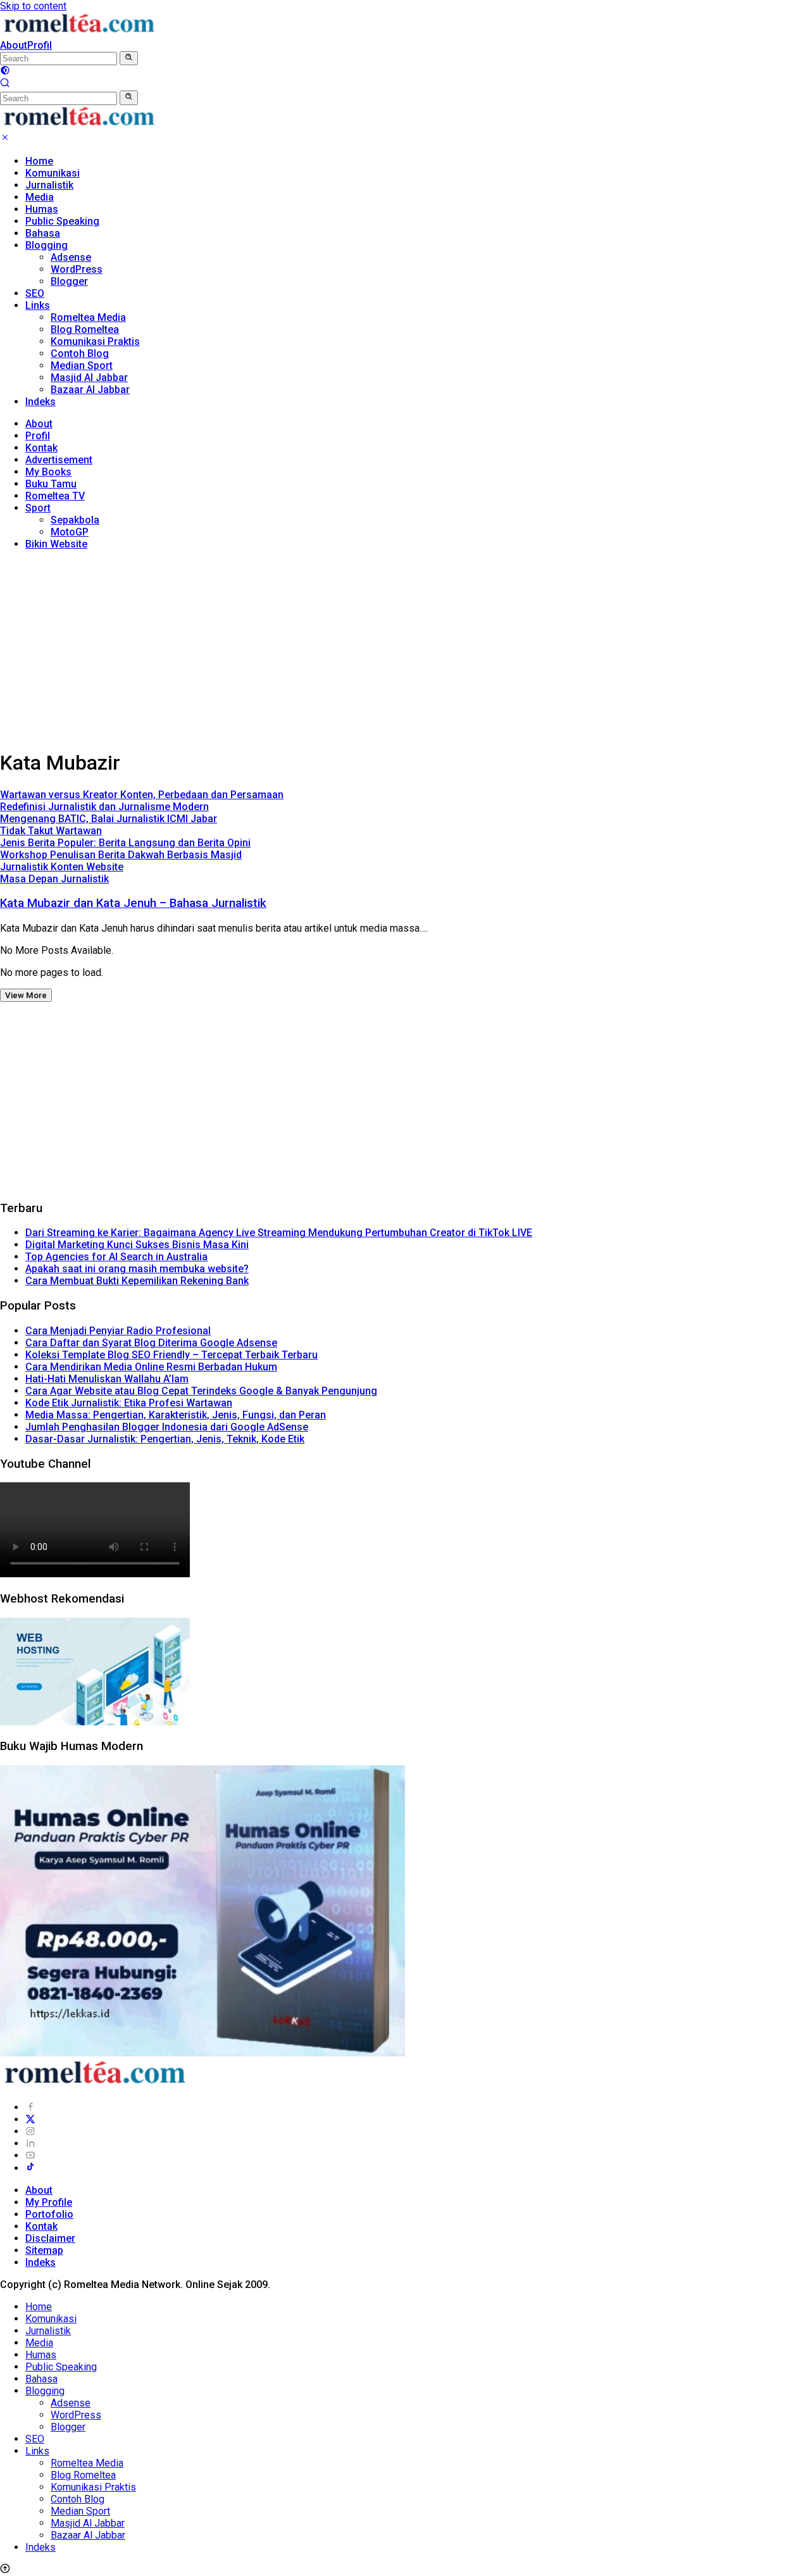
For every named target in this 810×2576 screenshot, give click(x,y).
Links (38, 305)
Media (40, 197)
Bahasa (43, 233)
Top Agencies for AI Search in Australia (116, 1257)
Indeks (40, 402)
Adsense (71, 257)
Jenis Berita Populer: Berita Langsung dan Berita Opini (125, 843)
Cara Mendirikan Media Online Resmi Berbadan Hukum (151, 1367)
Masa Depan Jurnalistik (54, 879)
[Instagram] (30, 2131)
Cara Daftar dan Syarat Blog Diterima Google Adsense (151, 1343)
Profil (40, 45)
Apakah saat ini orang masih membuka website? (137, 1269)
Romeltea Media (88, 317)
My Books (48, 472)
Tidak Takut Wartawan (51, 831)
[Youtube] (30, 2155)
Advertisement (59, 460)
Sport (38, 508)
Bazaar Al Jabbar (90, 390)
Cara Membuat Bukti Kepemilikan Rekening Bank (137, 1281)
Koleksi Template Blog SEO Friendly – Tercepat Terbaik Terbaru (171, 1355)
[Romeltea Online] (79, 33)
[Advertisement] (405, 649)
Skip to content (33, 6)
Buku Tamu (51, 484)
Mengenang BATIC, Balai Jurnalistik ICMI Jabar (109, 819)
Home (39, 161)
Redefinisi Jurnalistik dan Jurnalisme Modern (104, 807)
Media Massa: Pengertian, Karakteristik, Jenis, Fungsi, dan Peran (176, 1415)
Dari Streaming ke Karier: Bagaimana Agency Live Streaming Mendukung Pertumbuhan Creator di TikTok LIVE (279, 1233)
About (14, 45)
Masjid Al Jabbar (89, 378)
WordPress (77, 269)
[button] (129, 58)
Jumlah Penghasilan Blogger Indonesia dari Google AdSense (167, 1427)
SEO (35, 293)
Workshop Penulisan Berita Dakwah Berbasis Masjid (121, 855)
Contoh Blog (80, 353)
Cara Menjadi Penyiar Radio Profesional (118, 1331)
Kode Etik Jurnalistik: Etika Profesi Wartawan (129, 1403)
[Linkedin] (30, 2143)
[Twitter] (30, 2119)
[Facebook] (30, 2107)
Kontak (41, 448)
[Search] (5, 84)
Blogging (47, 245)
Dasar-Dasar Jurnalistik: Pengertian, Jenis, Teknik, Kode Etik (165, 1439)
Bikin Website (56, 544)
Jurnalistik (49, 185)
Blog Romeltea (85, 329)
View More (26, 995)
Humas (42, 209)
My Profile (49, 2202)
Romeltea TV (55, 496)
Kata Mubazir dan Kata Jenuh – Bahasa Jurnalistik (133, 903)
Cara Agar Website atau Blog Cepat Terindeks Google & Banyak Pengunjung (201, 1391)
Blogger (69, 281)
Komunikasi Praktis (95, 341)
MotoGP (70, 532)
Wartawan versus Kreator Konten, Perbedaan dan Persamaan (142, 795)
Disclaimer (50, 2238)
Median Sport (82, 366)
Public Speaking (62, 221)
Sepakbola (75, 520)
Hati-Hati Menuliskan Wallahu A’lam (107, 1379)
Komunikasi (53, 173)
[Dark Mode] (5, 72)
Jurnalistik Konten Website (62, 867)
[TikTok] (30, 2168)
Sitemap (44, 2250)
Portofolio (49, 2214)
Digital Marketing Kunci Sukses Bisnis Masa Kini (137, 1245)
